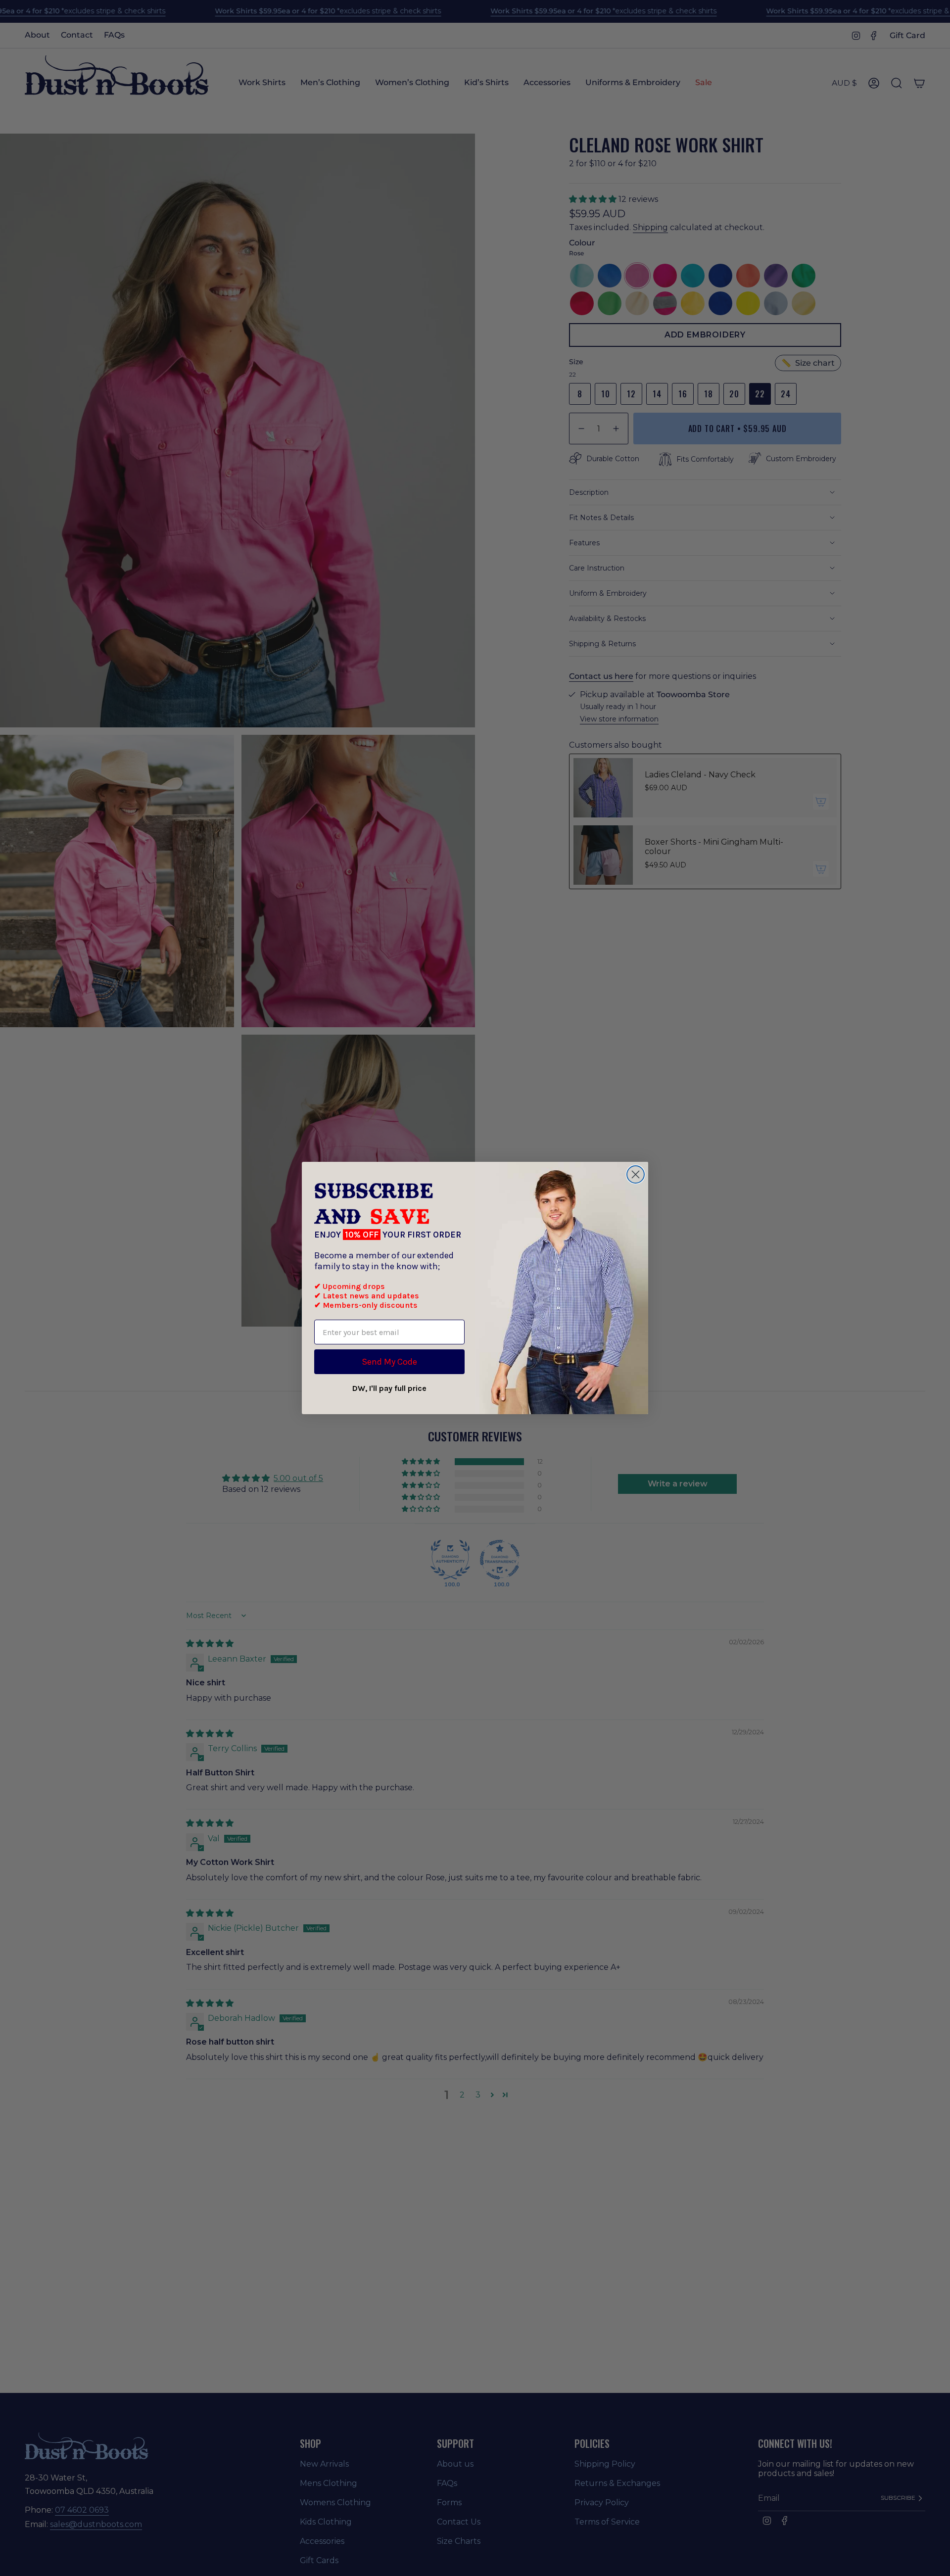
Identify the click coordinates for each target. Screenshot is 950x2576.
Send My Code (389, 1362)
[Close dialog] (636, 1174)
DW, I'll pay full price (389, 1388)
